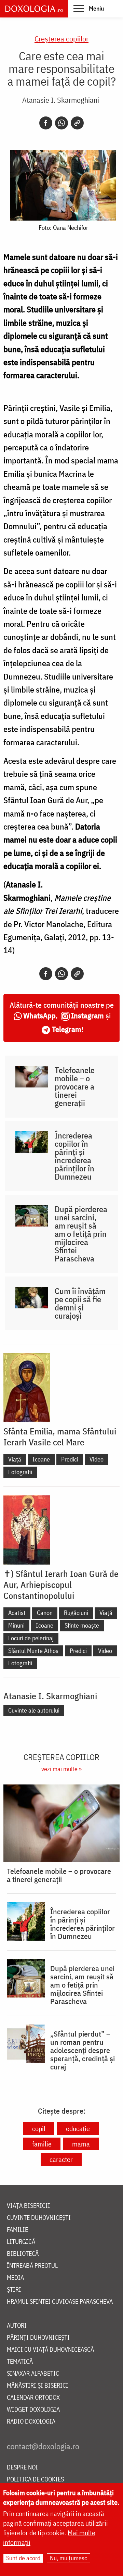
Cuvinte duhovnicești (39, 2218)
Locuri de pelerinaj (31, 1638)
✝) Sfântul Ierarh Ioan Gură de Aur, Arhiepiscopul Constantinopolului (61, 1584)
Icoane (41, 1459)
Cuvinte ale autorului (34, 1710)
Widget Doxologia (33, 2410)
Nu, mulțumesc (69, 2558)
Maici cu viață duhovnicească (50, 2350)
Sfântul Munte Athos (33, 1651)
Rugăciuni (76, 1613)
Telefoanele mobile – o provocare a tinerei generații (75, 1086)
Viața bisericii (29, 2206)
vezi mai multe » (61, 1769)
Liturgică (21, 2242)
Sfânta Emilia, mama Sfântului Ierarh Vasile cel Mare (60, 1436)
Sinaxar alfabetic (33, 2374)
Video (97, 1459)
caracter (61, 2159)
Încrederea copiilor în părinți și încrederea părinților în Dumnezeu (74, 1156)
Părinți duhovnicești (38, 2338)
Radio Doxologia (31, 2422)
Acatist (17, 1613)
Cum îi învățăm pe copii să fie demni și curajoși (80, 1303)
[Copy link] (77, 123)
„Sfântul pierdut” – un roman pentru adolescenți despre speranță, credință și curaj (83, 2050)
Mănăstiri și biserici (38, 2386)
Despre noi (22, 2468)
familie (42, 2144)
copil (39, 2129)
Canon (45, 1613)
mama (81, 2144)
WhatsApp (39, 1015)
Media (15, 2278)
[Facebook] (46, 123)
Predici (70, 1459)
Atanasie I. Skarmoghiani (61, 100)
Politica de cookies (35, 2480)
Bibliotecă (23, 2254)
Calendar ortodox (33, 2398)
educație (78, 2129)
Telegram (67, 1029)
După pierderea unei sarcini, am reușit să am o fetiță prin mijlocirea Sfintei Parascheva (81, 1234)
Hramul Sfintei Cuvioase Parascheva (60, 2302)
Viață (15, 1459)
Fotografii (20, 1472)
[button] (89, 8)
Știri (14, 2290)
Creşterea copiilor (61, 39)
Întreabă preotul (32, 2266)
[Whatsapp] (61, 123)
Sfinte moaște (82, 1625)
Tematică (20, 2362)
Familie (17, 2230)
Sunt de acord (23, 2558)
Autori (17, 2326)
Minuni (16, 1625)
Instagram (87, 1015)
